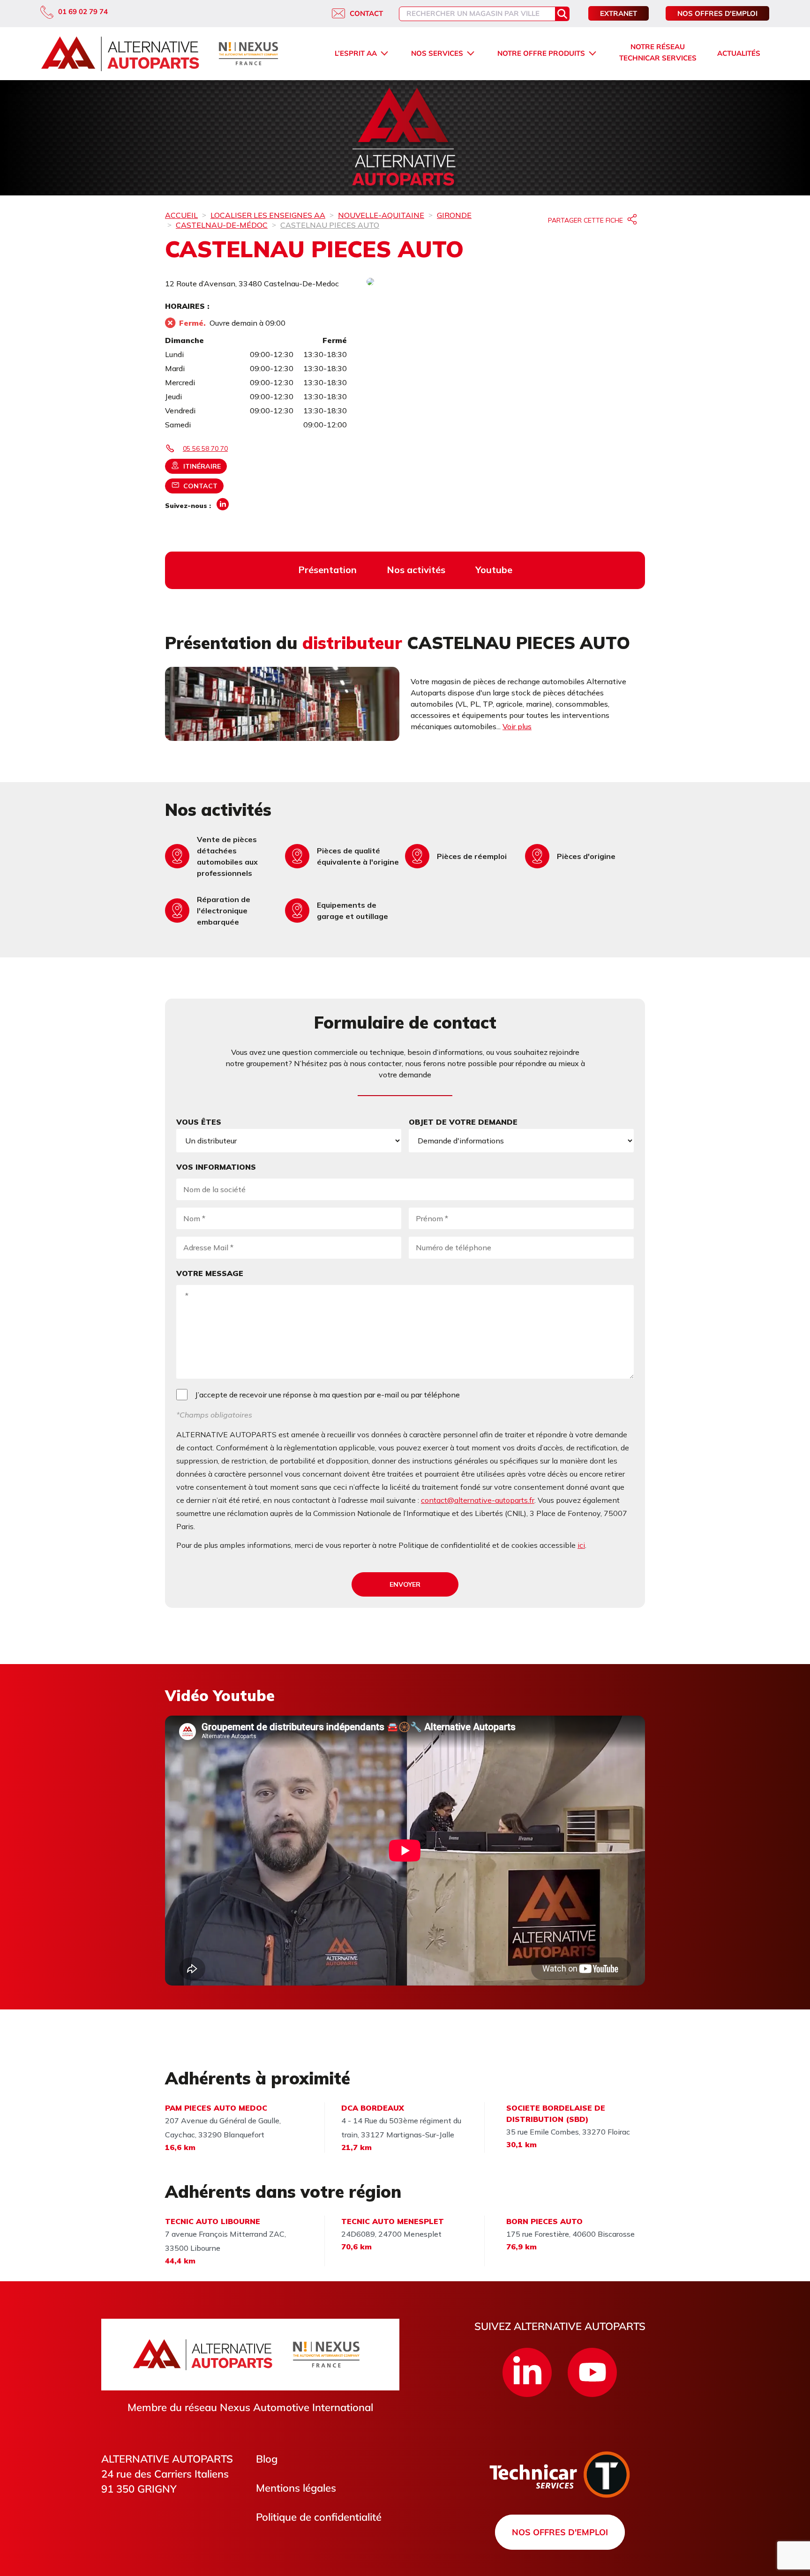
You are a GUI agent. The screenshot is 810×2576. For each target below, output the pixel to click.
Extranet (619, 13)
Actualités (739, 53)
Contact (366, 13)
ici (581, 1545)
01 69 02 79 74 (83, 11)
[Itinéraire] (506, 282)
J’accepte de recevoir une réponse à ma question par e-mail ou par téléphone (327, 1395)
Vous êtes (199, 1122)
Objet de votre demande (463, 1122)
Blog (267, 2459)
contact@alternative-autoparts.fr (478, 1500)
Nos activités (416, 570)
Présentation (327, 570)
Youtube (494, 570)
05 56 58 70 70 (205, 448)
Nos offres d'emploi (717, 13)
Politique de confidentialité (319, 2517)
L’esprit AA (356, 53)
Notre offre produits (541, 53)
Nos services (437, 53)
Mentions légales (296, 2488)
